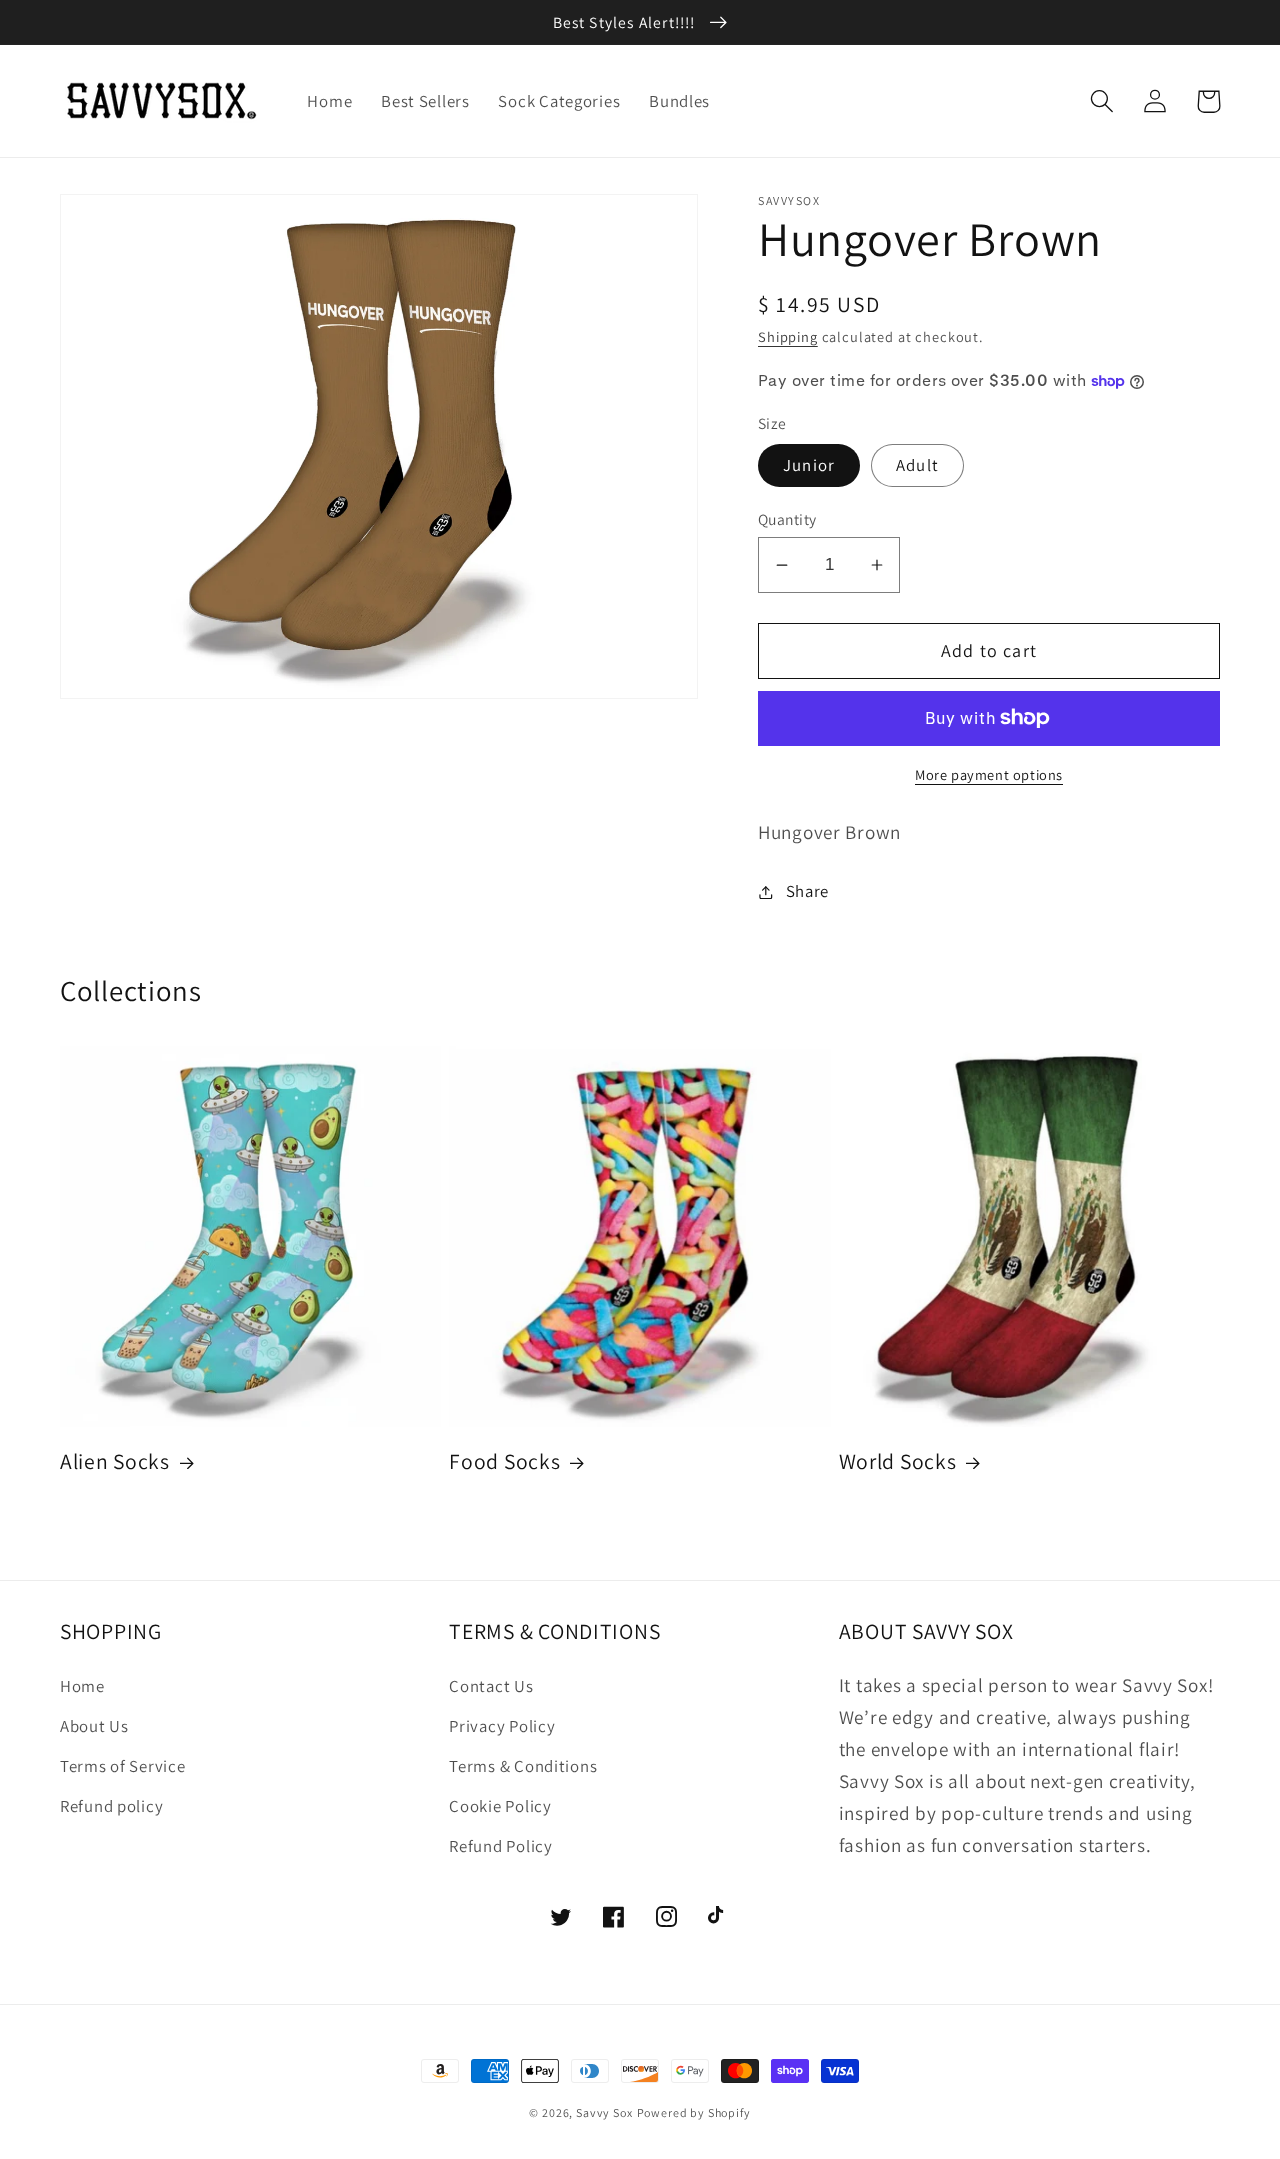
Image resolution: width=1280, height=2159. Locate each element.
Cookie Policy (500, 1806)
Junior (809, 465)
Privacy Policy (502, 1726)
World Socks (898, 1461)
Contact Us (491, 1686)
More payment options (989, 774)
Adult (917, 465)
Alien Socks (115, 1461)
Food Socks (504, 1461)
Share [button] (807, 891)
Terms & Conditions (523, 1766)
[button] (1102, 101)
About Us (94, 1726)
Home (82, 1686)
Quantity (787, 519)
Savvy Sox (604, 2112)
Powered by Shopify (694, 2112)
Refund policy (111, 1806)
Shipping (788, 336)
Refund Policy (500, 1846)
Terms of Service (123, 1766)
